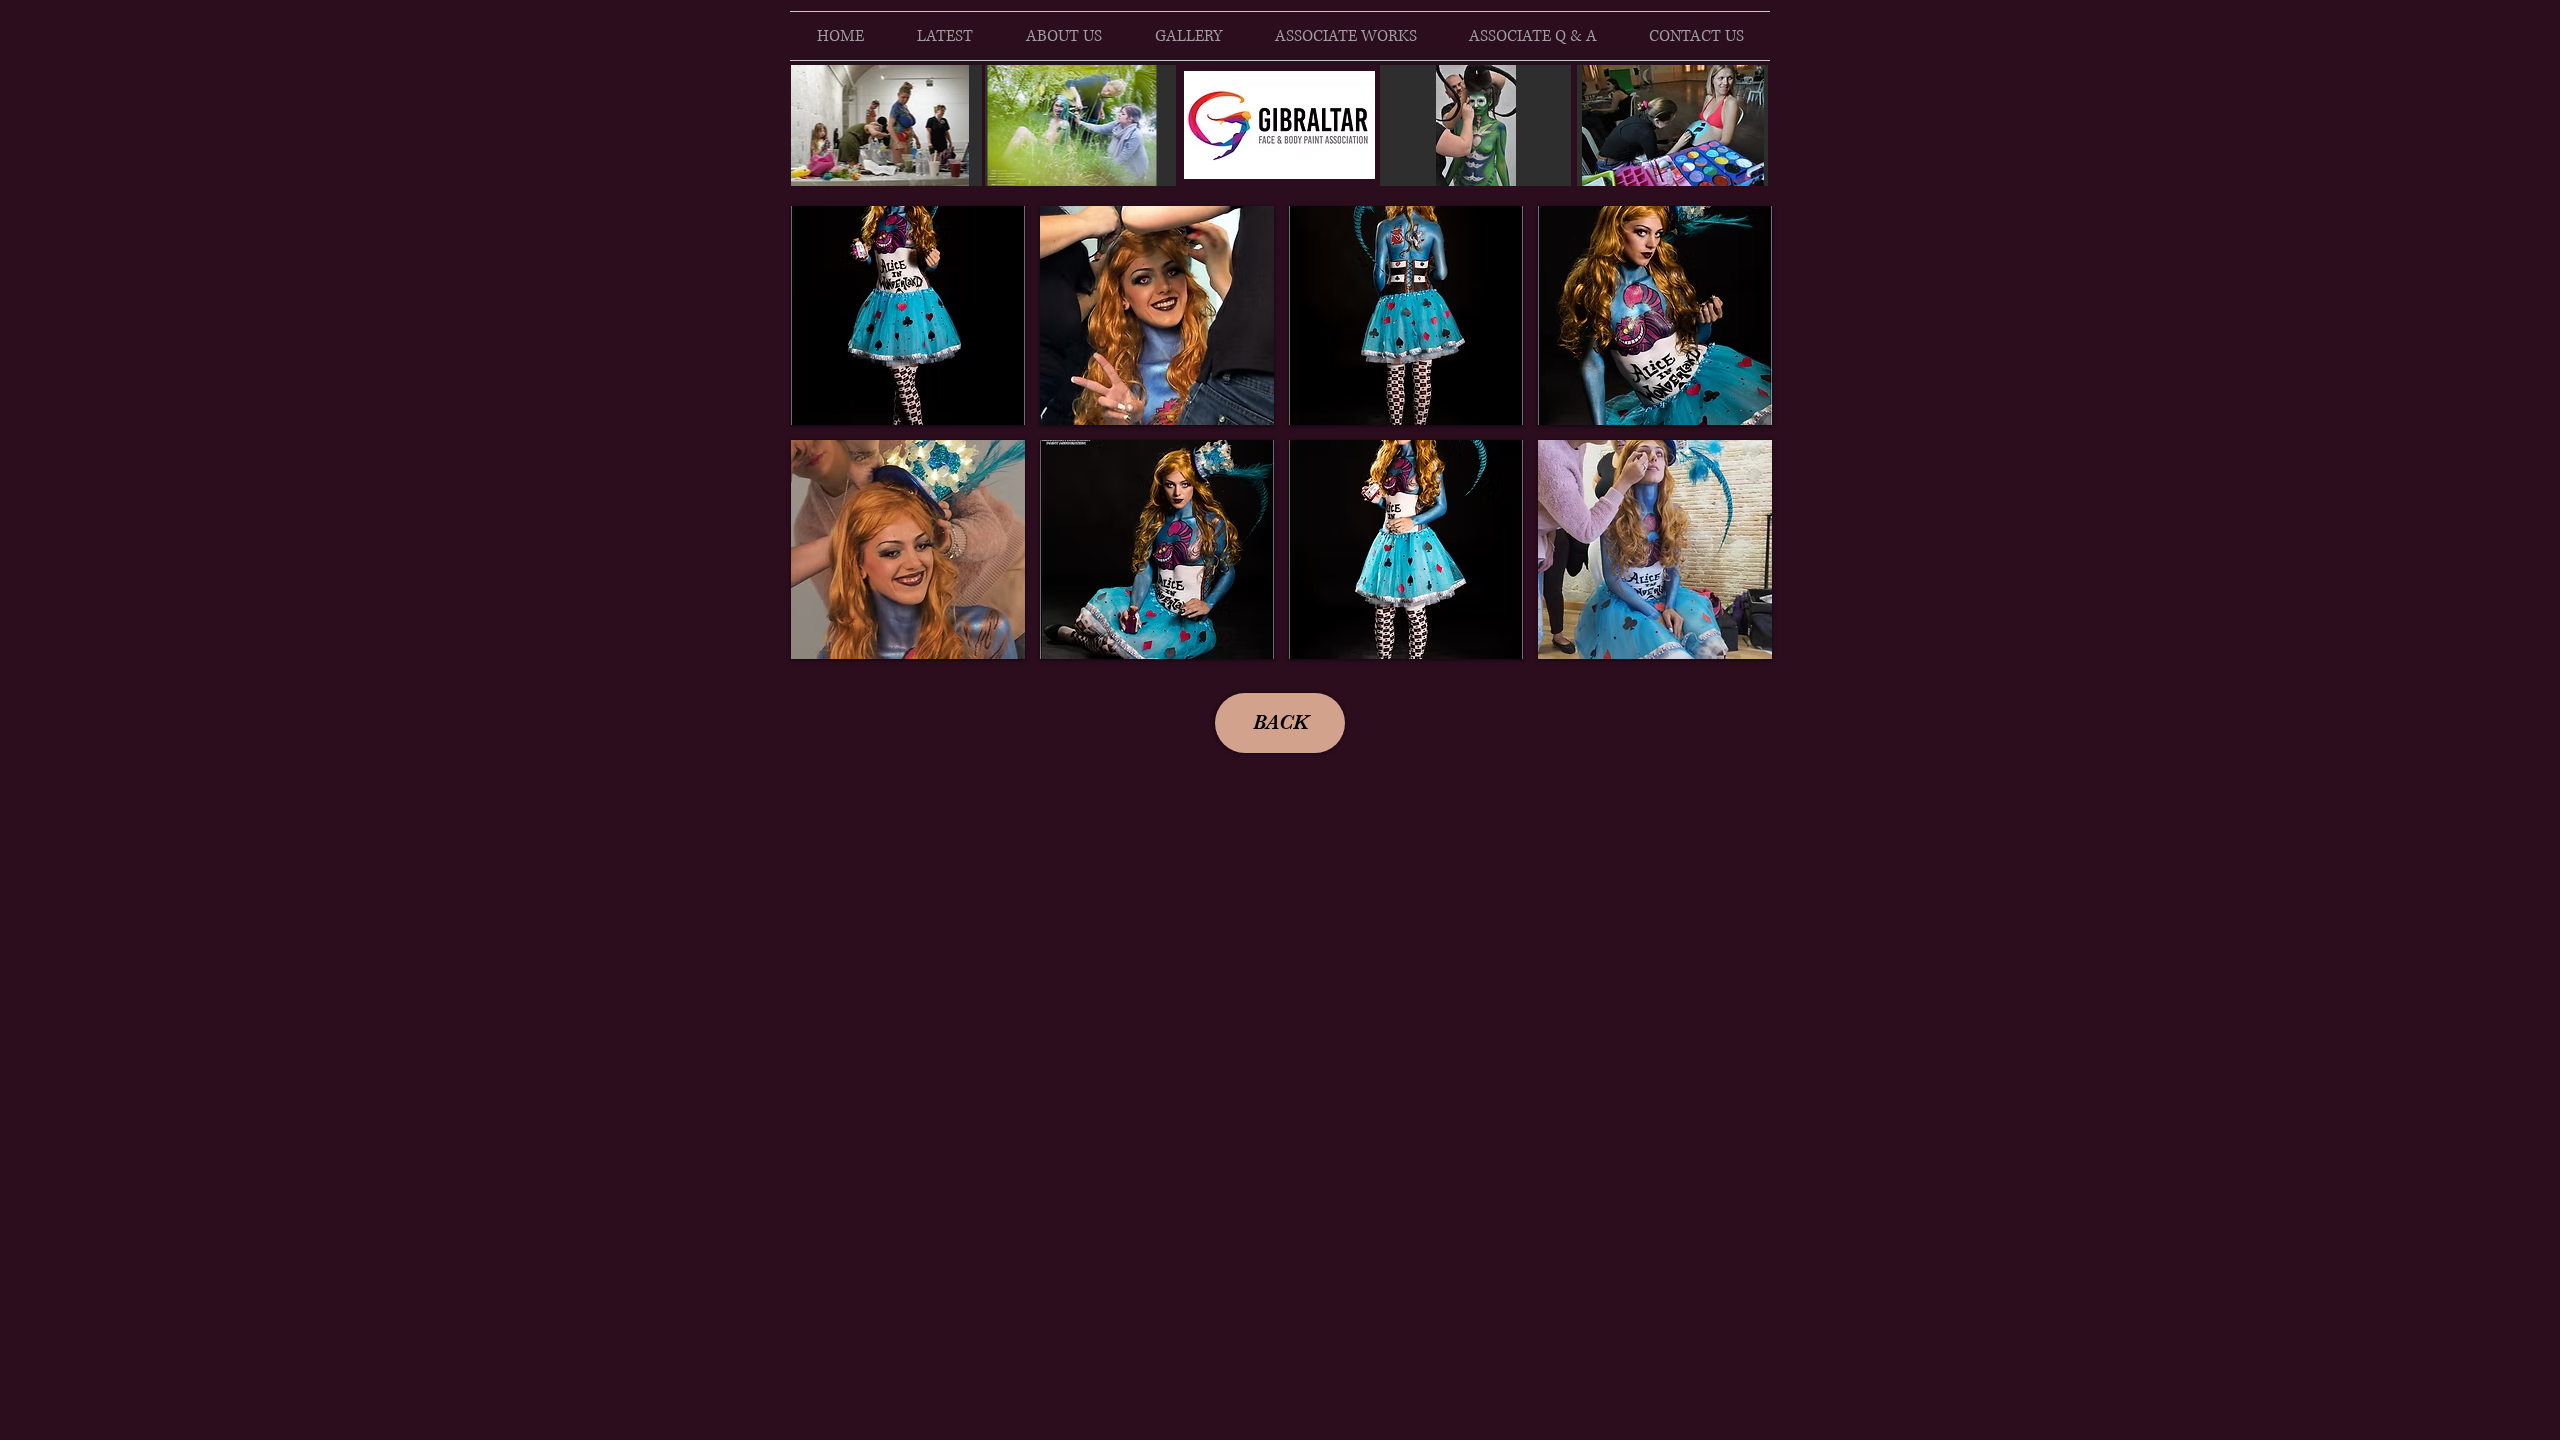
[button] (908, 315)
